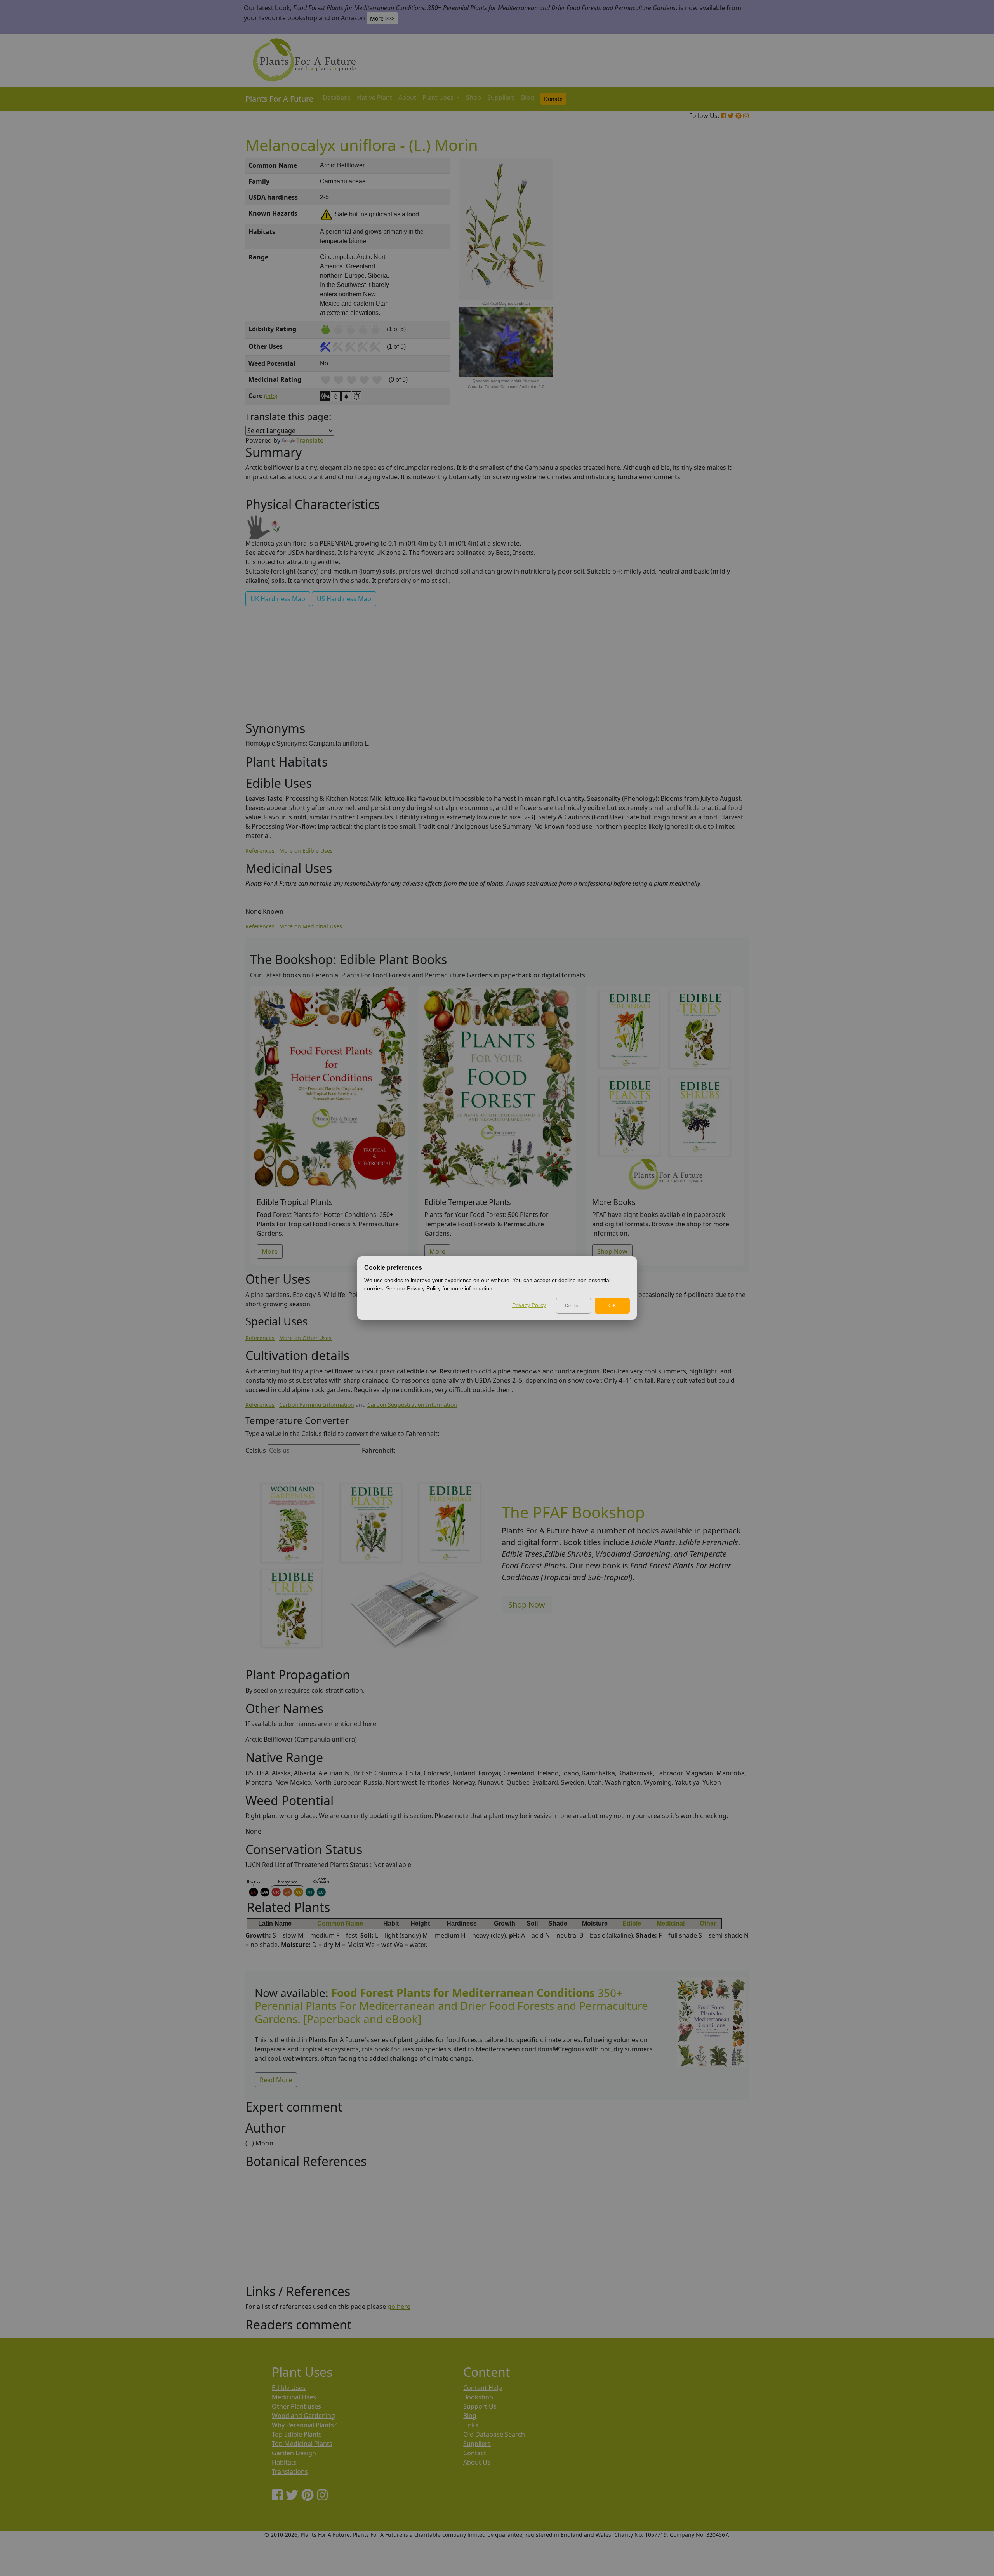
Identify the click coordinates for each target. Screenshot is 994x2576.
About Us (477, 2462)
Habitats (284, 2462)
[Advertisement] (711, 290)
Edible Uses (289, 2388)
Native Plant (374, 97)
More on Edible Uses (306, 851)
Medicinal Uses (294, 2397)
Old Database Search (494, 2434)
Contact (475, 2453)
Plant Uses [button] (439, 97)
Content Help (483, 2388)
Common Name (340, 1923)
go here (399, 2307)
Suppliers (501, 97)
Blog (528, 97)
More (270, 1251)
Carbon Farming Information (317, 1405)
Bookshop (478, 2397)
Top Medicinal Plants (302, 2444)
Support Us (480, 2406)
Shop (474, 97)
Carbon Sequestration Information (412, 1405)
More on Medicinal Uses (311, 926)
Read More (276, 2080)
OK (612, 1305)
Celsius (256, 1450)
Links (471, 2425)
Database (337, 97)
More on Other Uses (305, 1338)
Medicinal (671, 1923)
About (407, 97)
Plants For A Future (279, 99)
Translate (310, 440)
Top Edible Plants (297, 2434)
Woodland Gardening (303, 2416)
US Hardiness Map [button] (344, 599)
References (260, 851)
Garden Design (294, 2453)
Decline (574, 1305)
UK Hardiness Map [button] (278, 599)
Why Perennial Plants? (304, 2425)
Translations (290, 2472)
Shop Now (612, 1251)
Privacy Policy (529, 1305)
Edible (632, 1923)
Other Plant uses (296, 2406)
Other (708, 1923)
